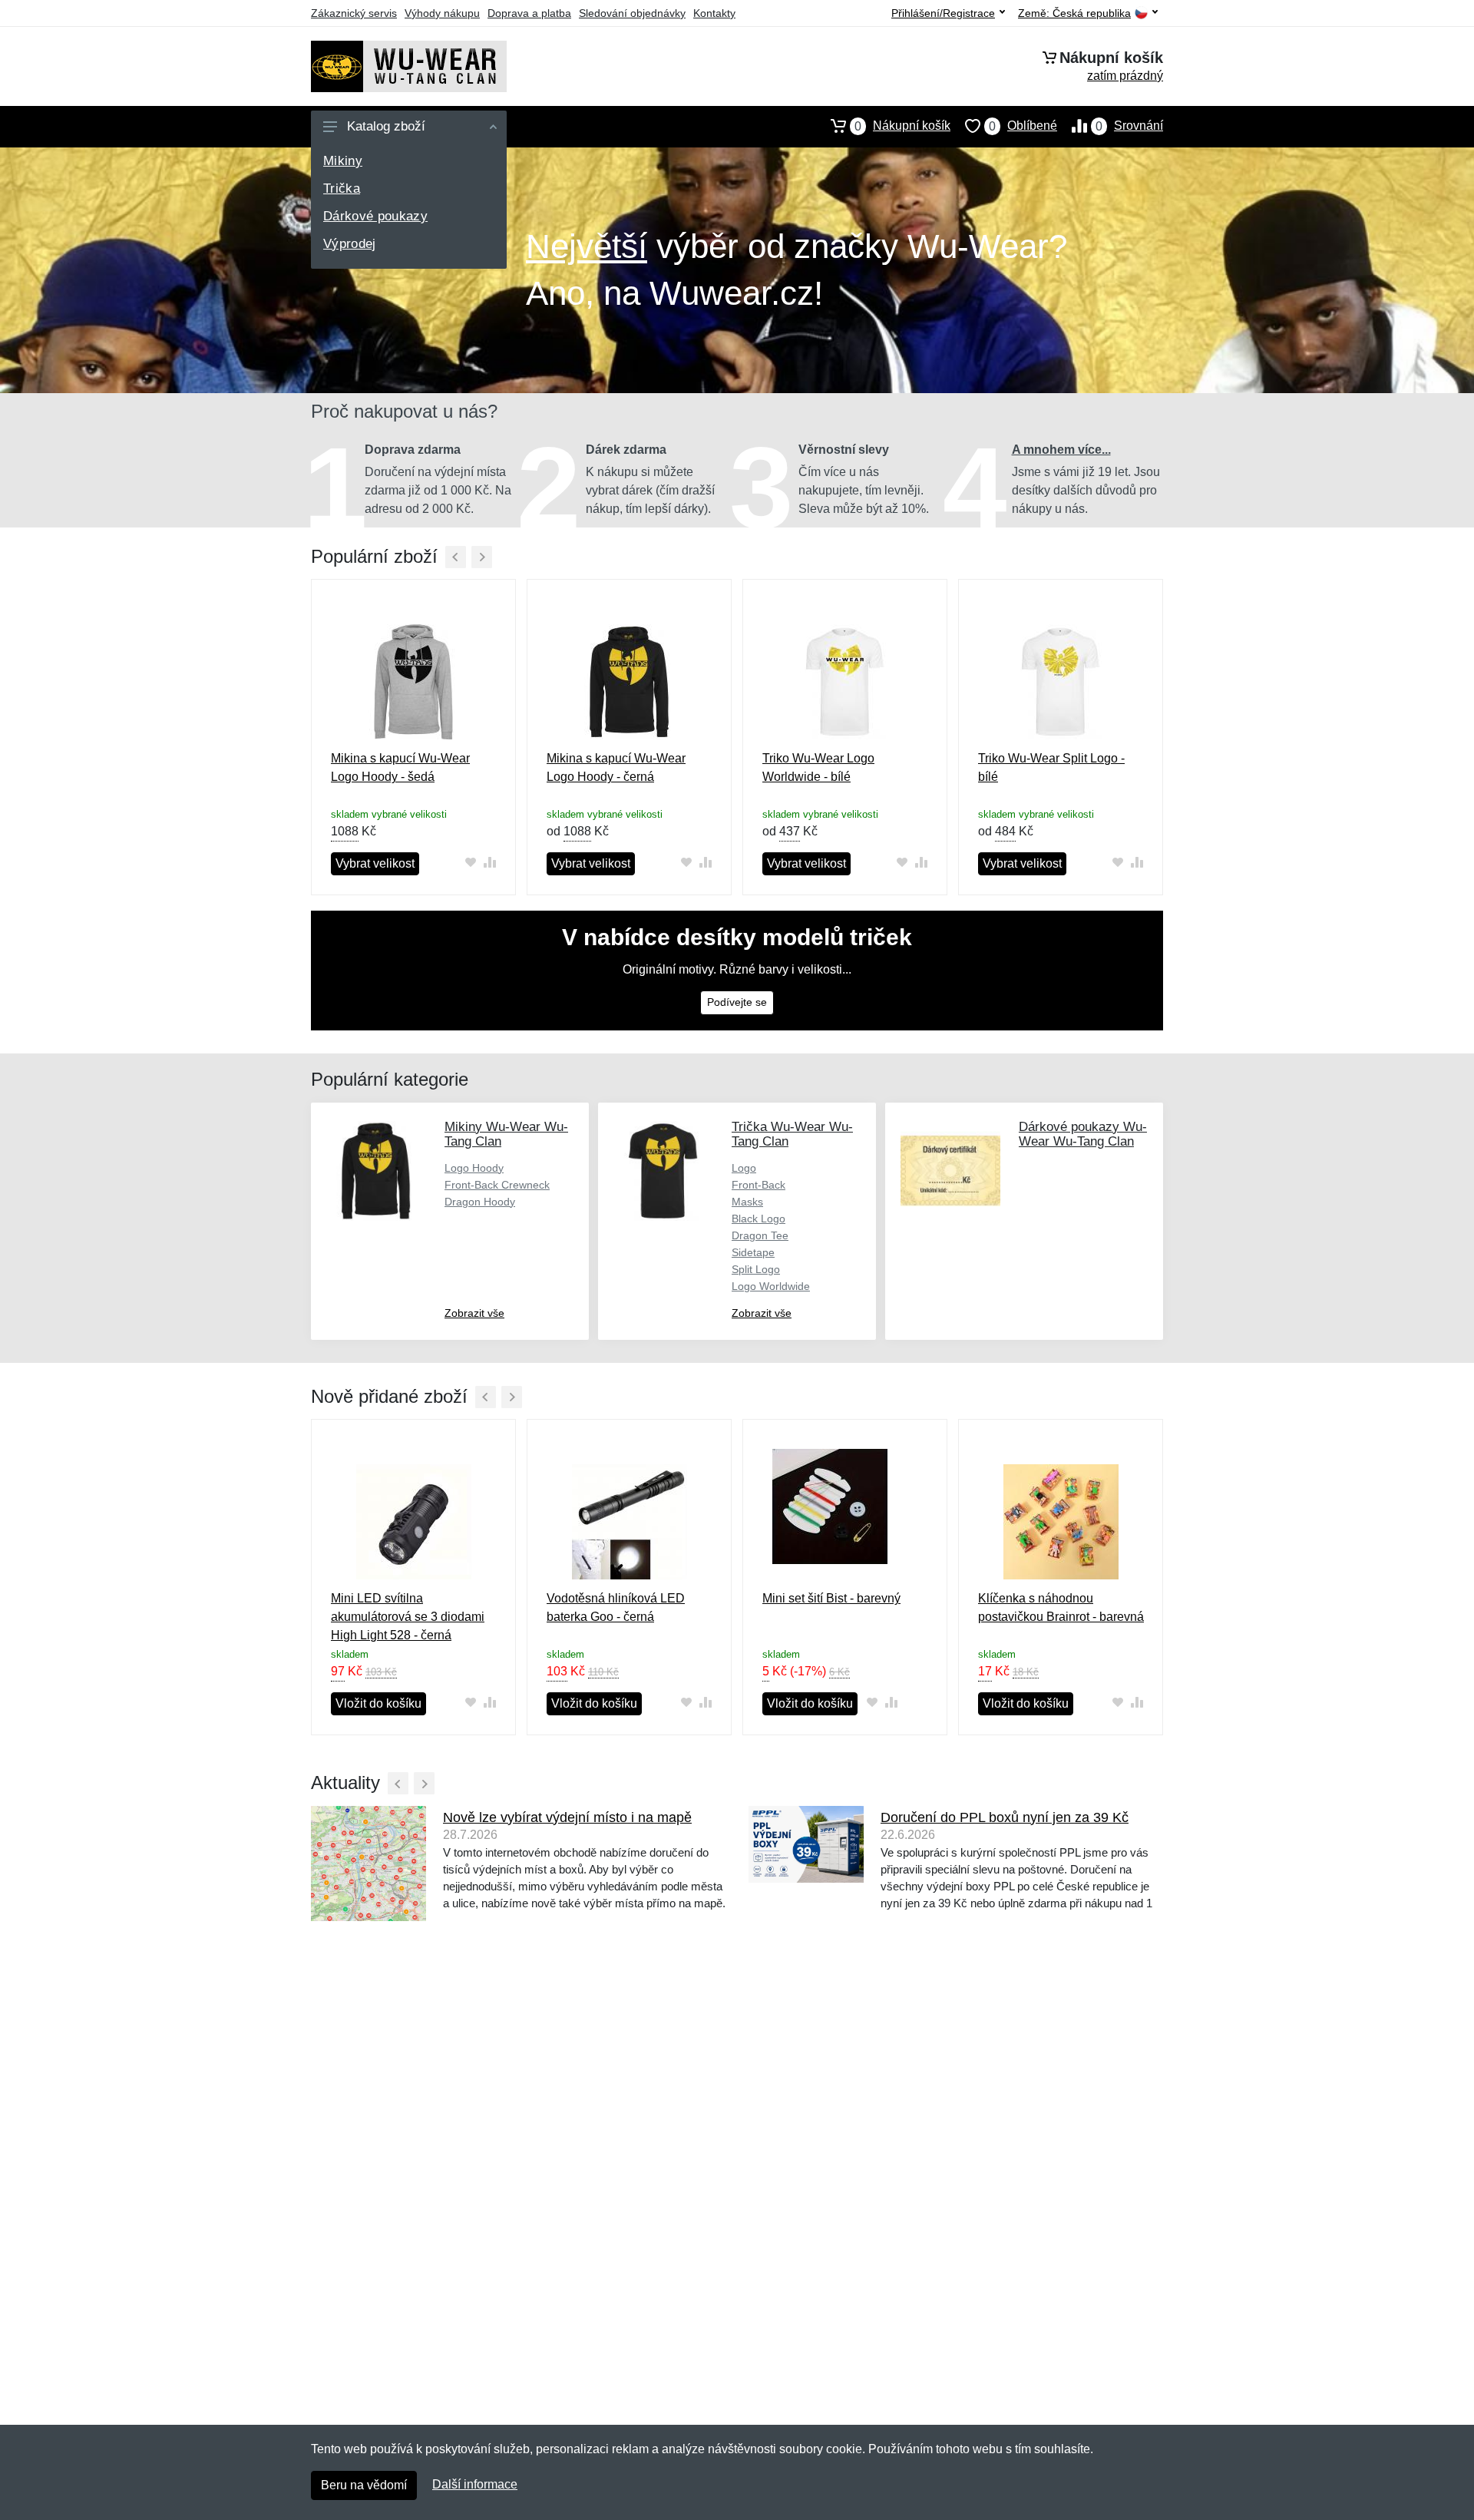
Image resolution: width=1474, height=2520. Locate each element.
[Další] (482, 557)
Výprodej (350, 244)
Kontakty (714, 13)
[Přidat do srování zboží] (489, 863)
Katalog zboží (386, 126)
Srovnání (1129, 126)
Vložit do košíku (378, 1703)
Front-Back (758, 1185)
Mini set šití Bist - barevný (831, 1598)
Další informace (475, 2484)
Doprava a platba (529, 13)
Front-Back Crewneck (497, 1185)
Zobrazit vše (474, 1313)
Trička (342, 189)
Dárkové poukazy (375, 216)
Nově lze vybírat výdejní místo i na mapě (567, 1817)
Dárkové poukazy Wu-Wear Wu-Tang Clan (1083, 1134)
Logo (744, 1168)
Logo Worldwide (771, 1286)
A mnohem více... (1061, 450)
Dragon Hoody (480, 1202)
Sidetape (753, 1252)
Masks (747, 1202)
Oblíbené (1023, 126)
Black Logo (758, 1219)
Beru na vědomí (364, 2485)
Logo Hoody (474, 1168)
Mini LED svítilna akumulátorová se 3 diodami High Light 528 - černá (408, 1617)
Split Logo (756, 1269)
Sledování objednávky (632, 13)
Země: (1074, 13)
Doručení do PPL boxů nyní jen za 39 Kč (1005, 1817)
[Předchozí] (456, 557)
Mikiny (343, 161)
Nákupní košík (902, 126)
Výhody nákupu (442, 13)
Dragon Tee (760, 1235)
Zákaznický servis (354, 13)
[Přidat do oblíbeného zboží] (470, 863)
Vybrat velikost (375, 863)
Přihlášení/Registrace (943, 13)
